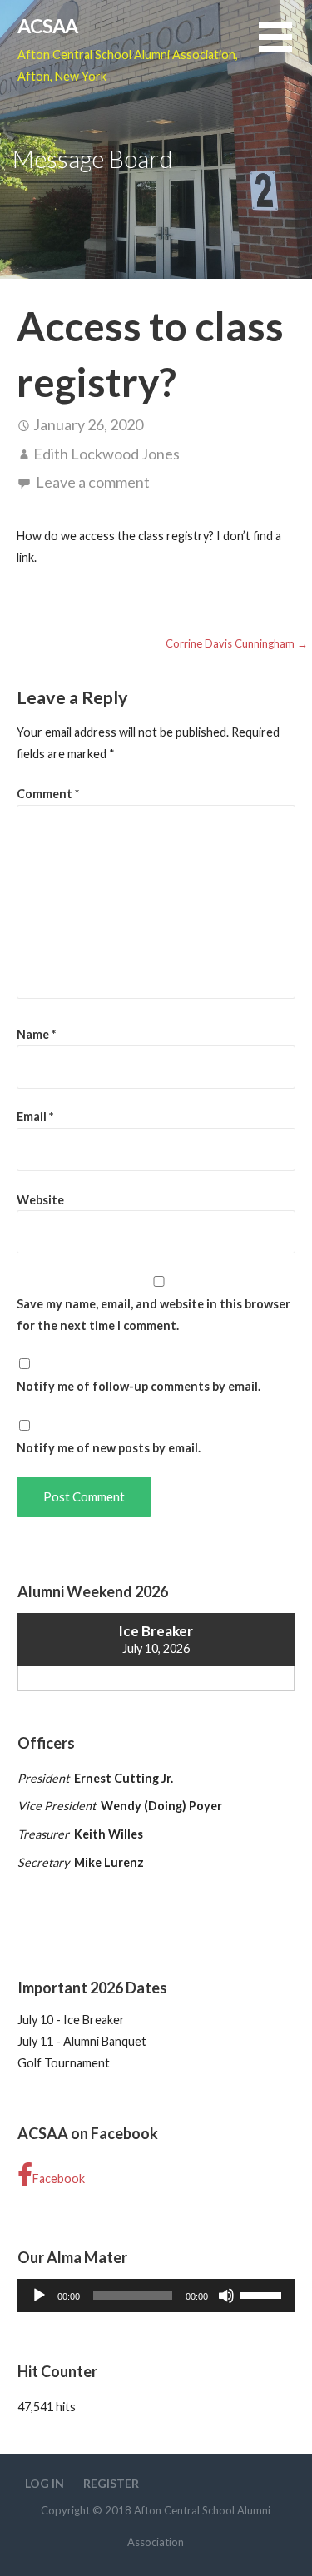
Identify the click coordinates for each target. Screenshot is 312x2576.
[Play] (39, 2296)
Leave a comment (93, 482)
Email (35, 1117)
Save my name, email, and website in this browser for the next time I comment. (154, 1315)
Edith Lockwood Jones (106, 454)
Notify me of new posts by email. (109, 1448)
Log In (45, 2483)
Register (111, 2483)
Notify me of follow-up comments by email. (139, 1386)
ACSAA (48, 26)
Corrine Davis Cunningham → (237, 643)
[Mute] (226, 2296)
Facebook (59, 2179)
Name (36, 1034)
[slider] (263, 2294)
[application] (156, 2296)
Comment (48, 794)
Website (40, 1200)
